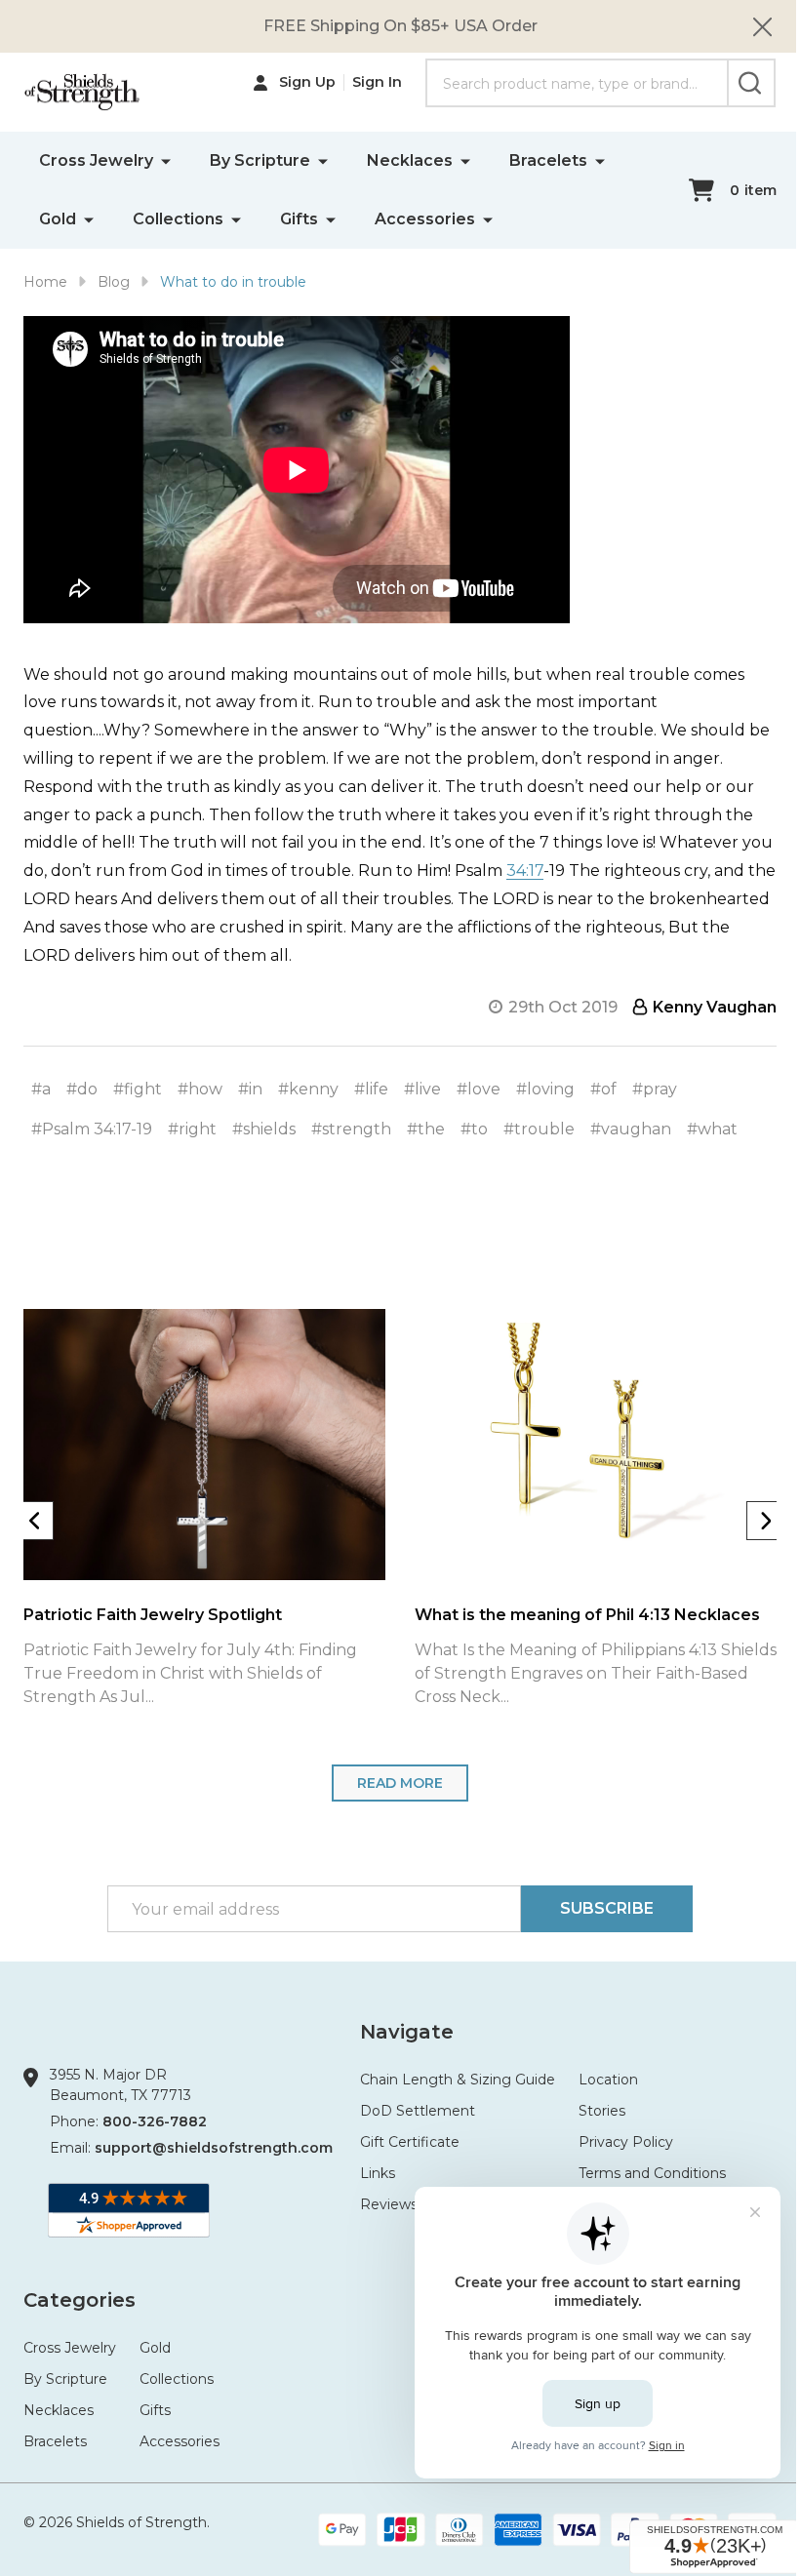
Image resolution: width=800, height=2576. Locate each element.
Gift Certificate (410, 2142)
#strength (351, 1129)
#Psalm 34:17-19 (92, 1129)
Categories (80, 2300)
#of (603, 1089)
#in (250, 1089)
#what (712, 1129)
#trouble (539, 1129)
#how (200, 1089)
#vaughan (631, 1129)
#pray (655, 1089)
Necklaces (410, 160)
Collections (178, 219)
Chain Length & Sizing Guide (458, 2080)
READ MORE (400, 1783)
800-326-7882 (155, 2121)
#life (371, 1089)
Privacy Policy (626, 2142)
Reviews (389, 2204)
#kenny (308, 1089)
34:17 (525, 871)
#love (479, 1089)
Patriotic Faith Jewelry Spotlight (153, 1615)
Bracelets (548, 160)
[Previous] (34, 1521)
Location (608, 2080)
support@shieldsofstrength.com (214, 2148)
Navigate (407, 2032)
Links (378, 2173)
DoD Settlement (418, 2111)
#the (426, 1129)
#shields (264, 1129)
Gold (58, 219)
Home (45, 282)
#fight (138, 1089)
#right (192, 1129)
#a (41, 1089)
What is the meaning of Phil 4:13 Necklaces (587, 1615)
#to (474, 1129)
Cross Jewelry (96, 160)
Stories (602, 2111)
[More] (166, 160)
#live (422, 1089)
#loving (545, 1089)
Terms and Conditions (652, 2173)
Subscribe (607, 1908)
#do (82, 1089)
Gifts (299, 219)
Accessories (425, 219)
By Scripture (260, 160)
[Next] (766, 1521)
